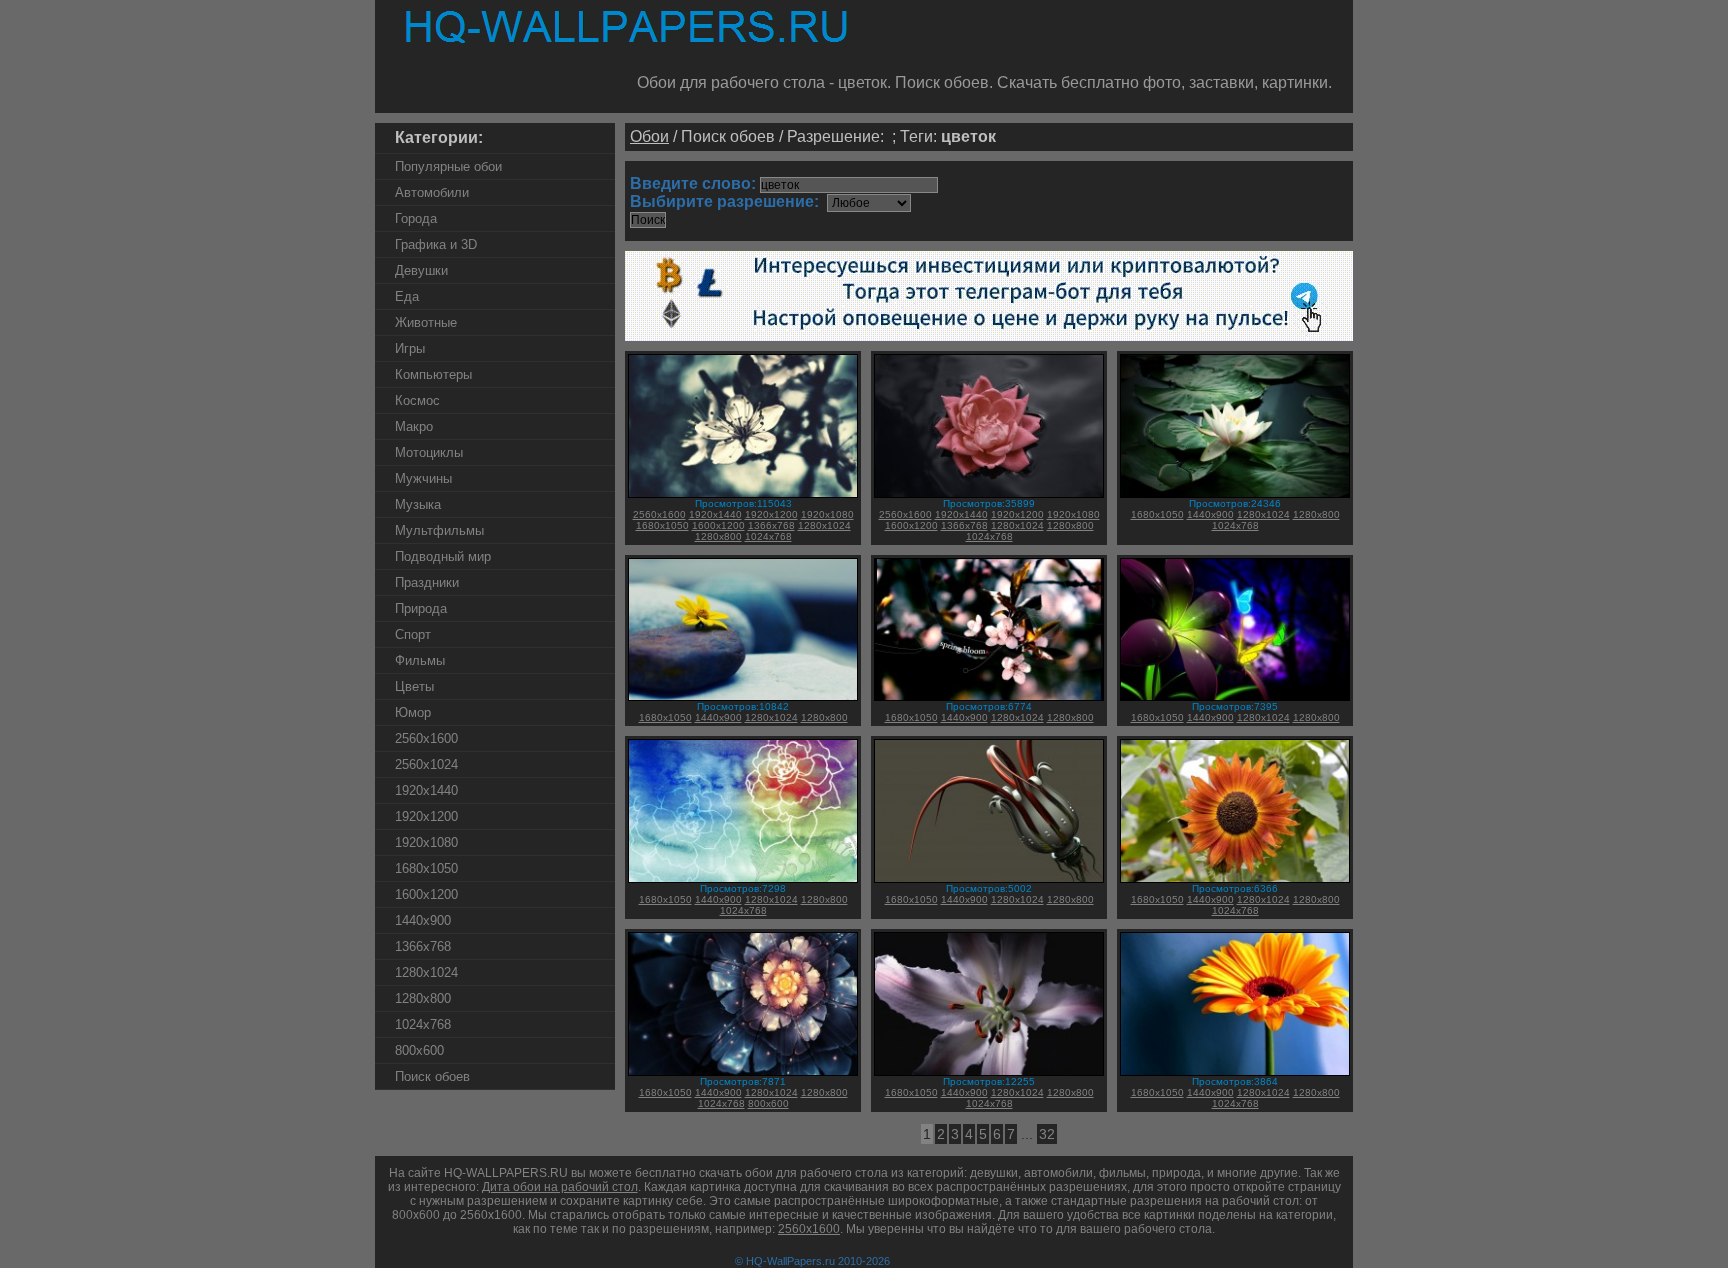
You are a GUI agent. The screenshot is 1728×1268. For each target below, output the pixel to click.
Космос (417, 400)
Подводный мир (443, 556)
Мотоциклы (429, 452)
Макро (414, 426)
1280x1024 (426, 972)
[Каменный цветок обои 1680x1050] (743, 1072)
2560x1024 (426, 764)
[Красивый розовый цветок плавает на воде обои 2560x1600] (989, 494)
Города (416, 218)
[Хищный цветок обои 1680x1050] (989, 879)
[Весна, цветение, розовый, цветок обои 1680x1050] (989, 697)
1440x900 (423, 920)
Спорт (413, 634)
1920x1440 (426, 790)
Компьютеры (433, 374)
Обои (649, 136)
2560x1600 (426, 738)
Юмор (413, 712)
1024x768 (423, 1024)
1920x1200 (426, 816)
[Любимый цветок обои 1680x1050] (1235, 879)
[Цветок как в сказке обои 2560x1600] (743, 494)
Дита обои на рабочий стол (560, 1187)
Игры (410, 348)
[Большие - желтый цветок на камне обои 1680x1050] (743, 697)
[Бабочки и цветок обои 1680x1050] (1235, 697)
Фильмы (420, 660)
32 (1047, 1134)
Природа (421, 608)
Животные (426, 322)
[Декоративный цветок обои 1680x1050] (1235, 1072)
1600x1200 (426, 894)
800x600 (419, 1050)
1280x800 (423, 998)
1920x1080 (426, 842)
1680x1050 (426, 868)
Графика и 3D (436, 244)
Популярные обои (448, 166)
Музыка (418, 504)
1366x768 (423, 946)
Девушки (421, 270)
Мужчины (423, 478)
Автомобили (432, 192)
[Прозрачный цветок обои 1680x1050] (743, 879)
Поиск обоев (432, 1076)
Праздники (427, 582)
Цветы (414, 686)
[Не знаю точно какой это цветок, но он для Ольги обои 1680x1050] (1235, 494)
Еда (407, 296)
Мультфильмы (439, 530)
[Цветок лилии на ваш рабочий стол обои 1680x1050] (989, 1072)
